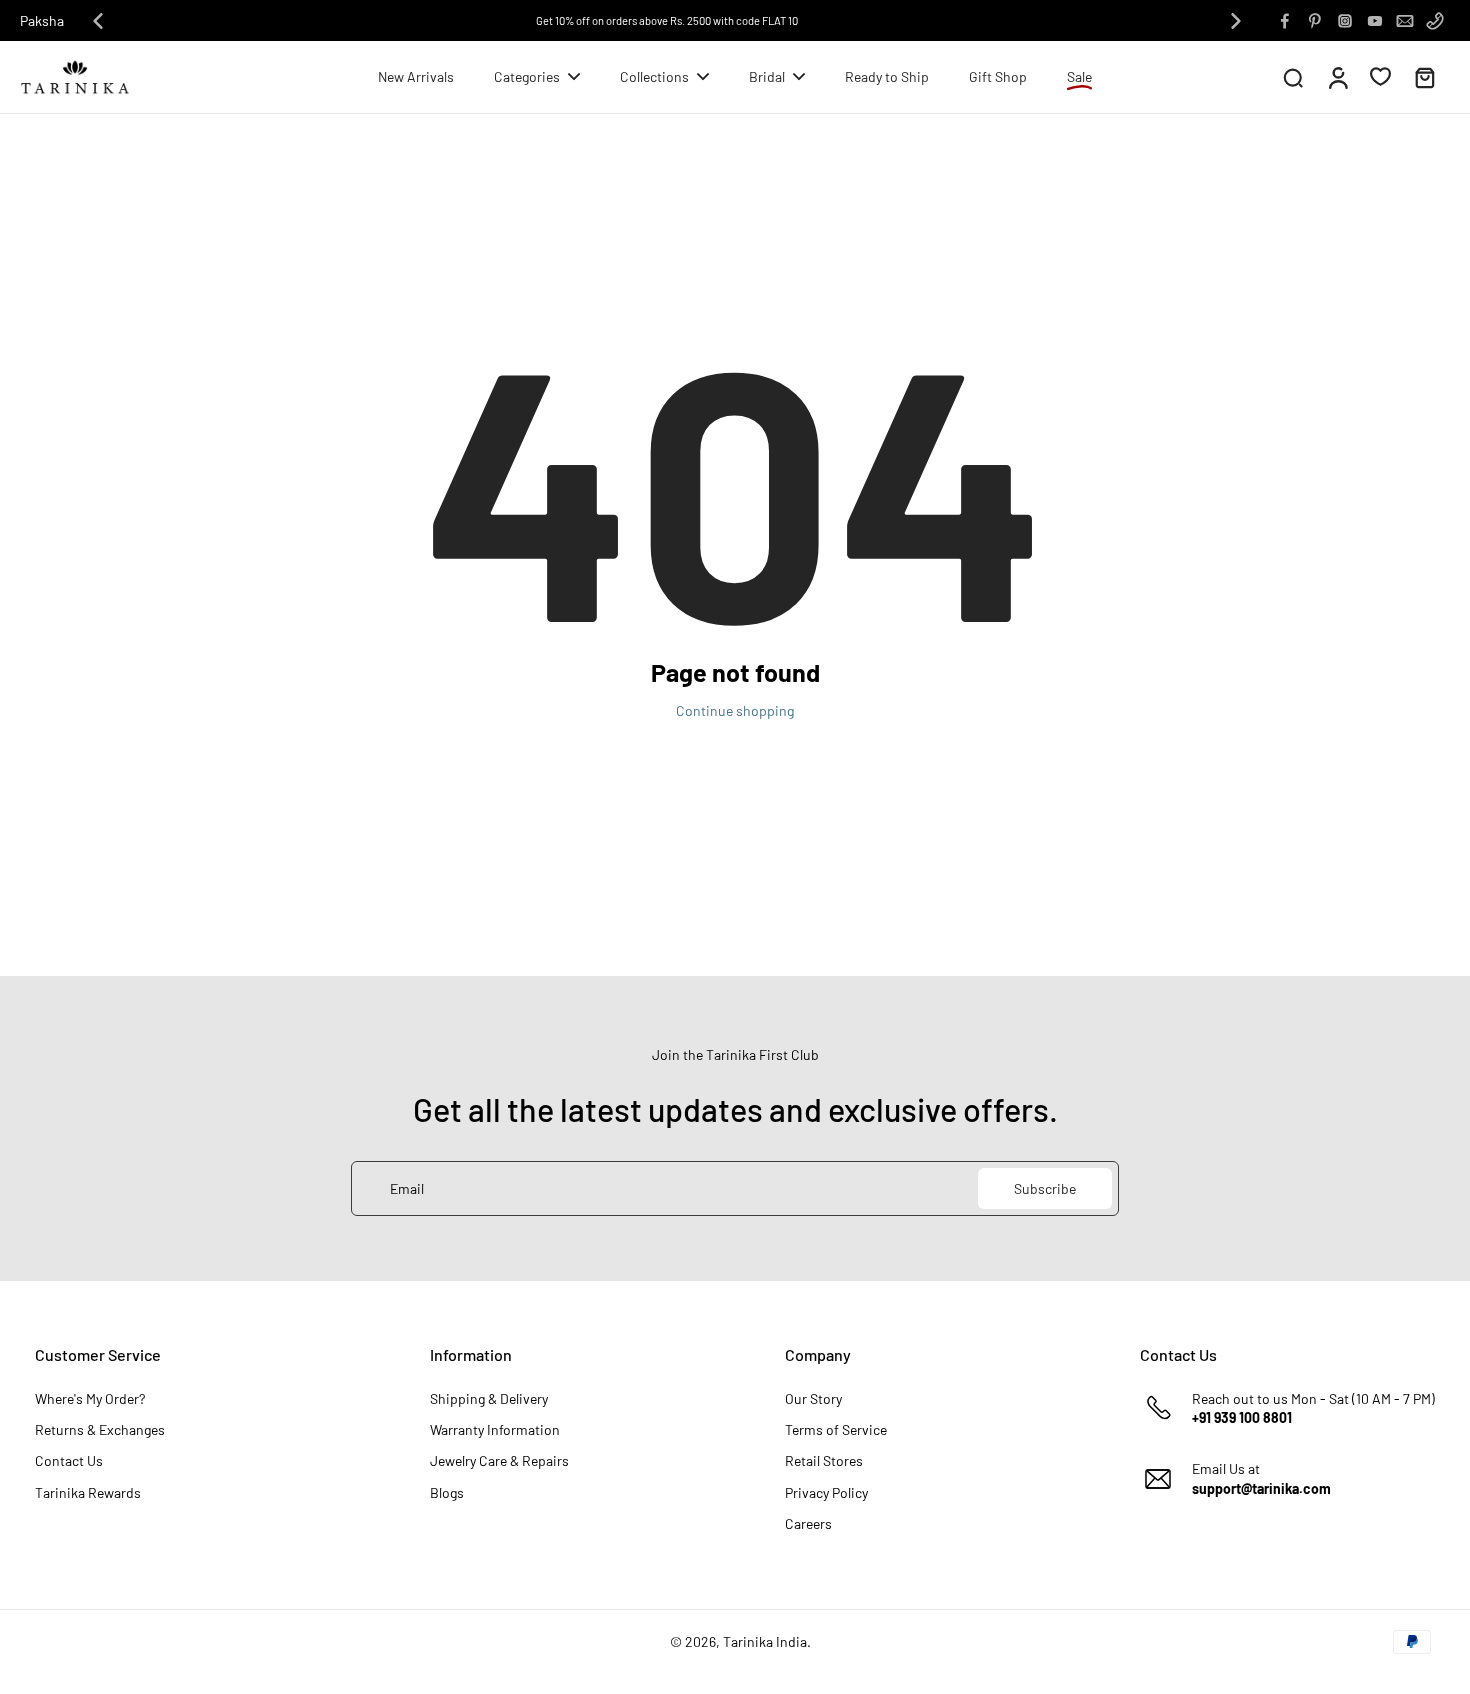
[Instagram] (1345, 21)
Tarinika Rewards (88, 1492)
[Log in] (1337, 77)
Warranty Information (495, 1429)
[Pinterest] (1315, 21)
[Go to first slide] (1236, 21)
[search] (1293, 77)
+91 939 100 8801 (1242, 1417)
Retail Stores (824, 1460)
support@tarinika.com (1261, 1488)
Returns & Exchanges (100, 1429)
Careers (808, 1523)
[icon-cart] (1424, 77)
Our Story (813, 1398)
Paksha (42, 20)
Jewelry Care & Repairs (499, 1460)
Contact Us (69, 1460)
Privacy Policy (826, 1492)
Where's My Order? (90, 1398)
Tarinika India (765, 1641)
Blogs (447, 1492)
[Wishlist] (1380, 76)
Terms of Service (836, 1429)
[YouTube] (1375, 21)
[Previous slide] (98, 21)
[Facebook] (1285, 21)
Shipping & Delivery (489, 1398)
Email (407, 1188)
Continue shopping (735, 710)
